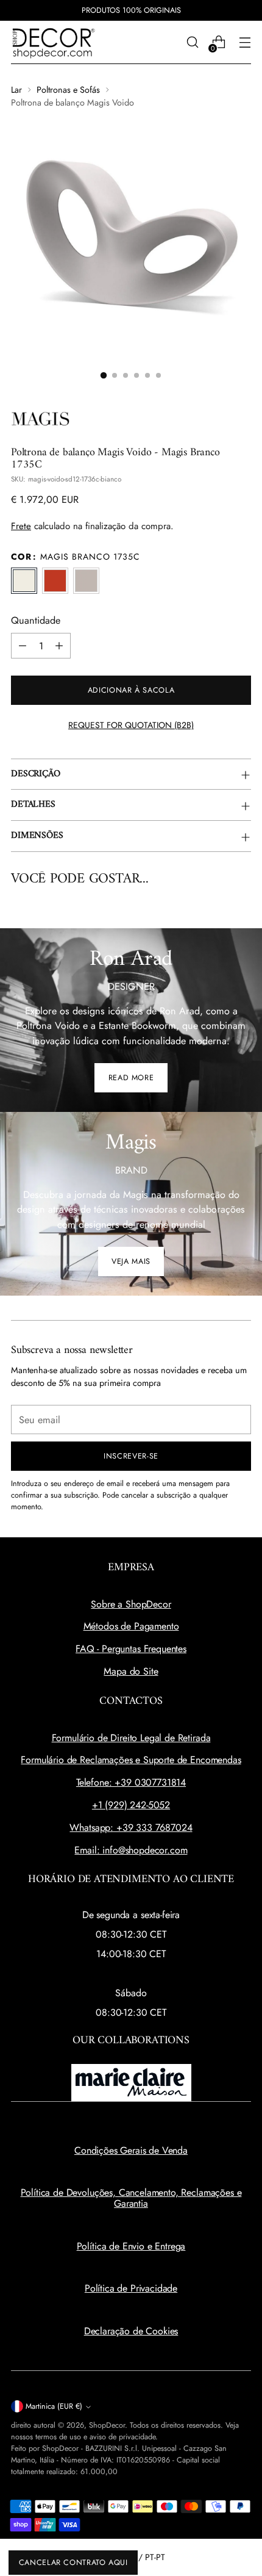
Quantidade (36, 620)
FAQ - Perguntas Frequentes (131, 1649)
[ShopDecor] (54, 42)
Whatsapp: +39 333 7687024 (131, 1827)
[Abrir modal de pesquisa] (192, 42)
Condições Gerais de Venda (131, 2150)
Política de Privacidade (131, 2288)
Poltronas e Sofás (68, 90)
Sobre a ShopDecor (131, 1604)
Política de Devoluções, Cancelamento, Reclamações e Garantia (131, 2198)
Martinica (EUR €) (54, 2406)
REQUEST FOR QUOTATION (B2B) (131, 725)
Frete (21, 526)
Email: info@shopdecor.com (131, 1850)
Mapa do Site (131, 1671)
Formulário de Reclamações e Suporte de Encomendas (131, 1760)
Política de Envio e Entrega (131, 2246)
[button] (104, 375)
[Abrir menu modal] (245, 42)
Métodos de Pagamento (131, 1626)
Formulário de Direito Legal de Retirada (131, 1738)
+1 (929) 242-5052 (131, 1805)
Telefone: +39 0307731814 (131, 1782)
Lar (16, 90)
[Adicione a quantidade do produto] (59, 646)
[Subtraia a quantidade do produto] (23, 646)
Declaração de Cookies (131, 2331)
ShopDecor (107, 2425)
